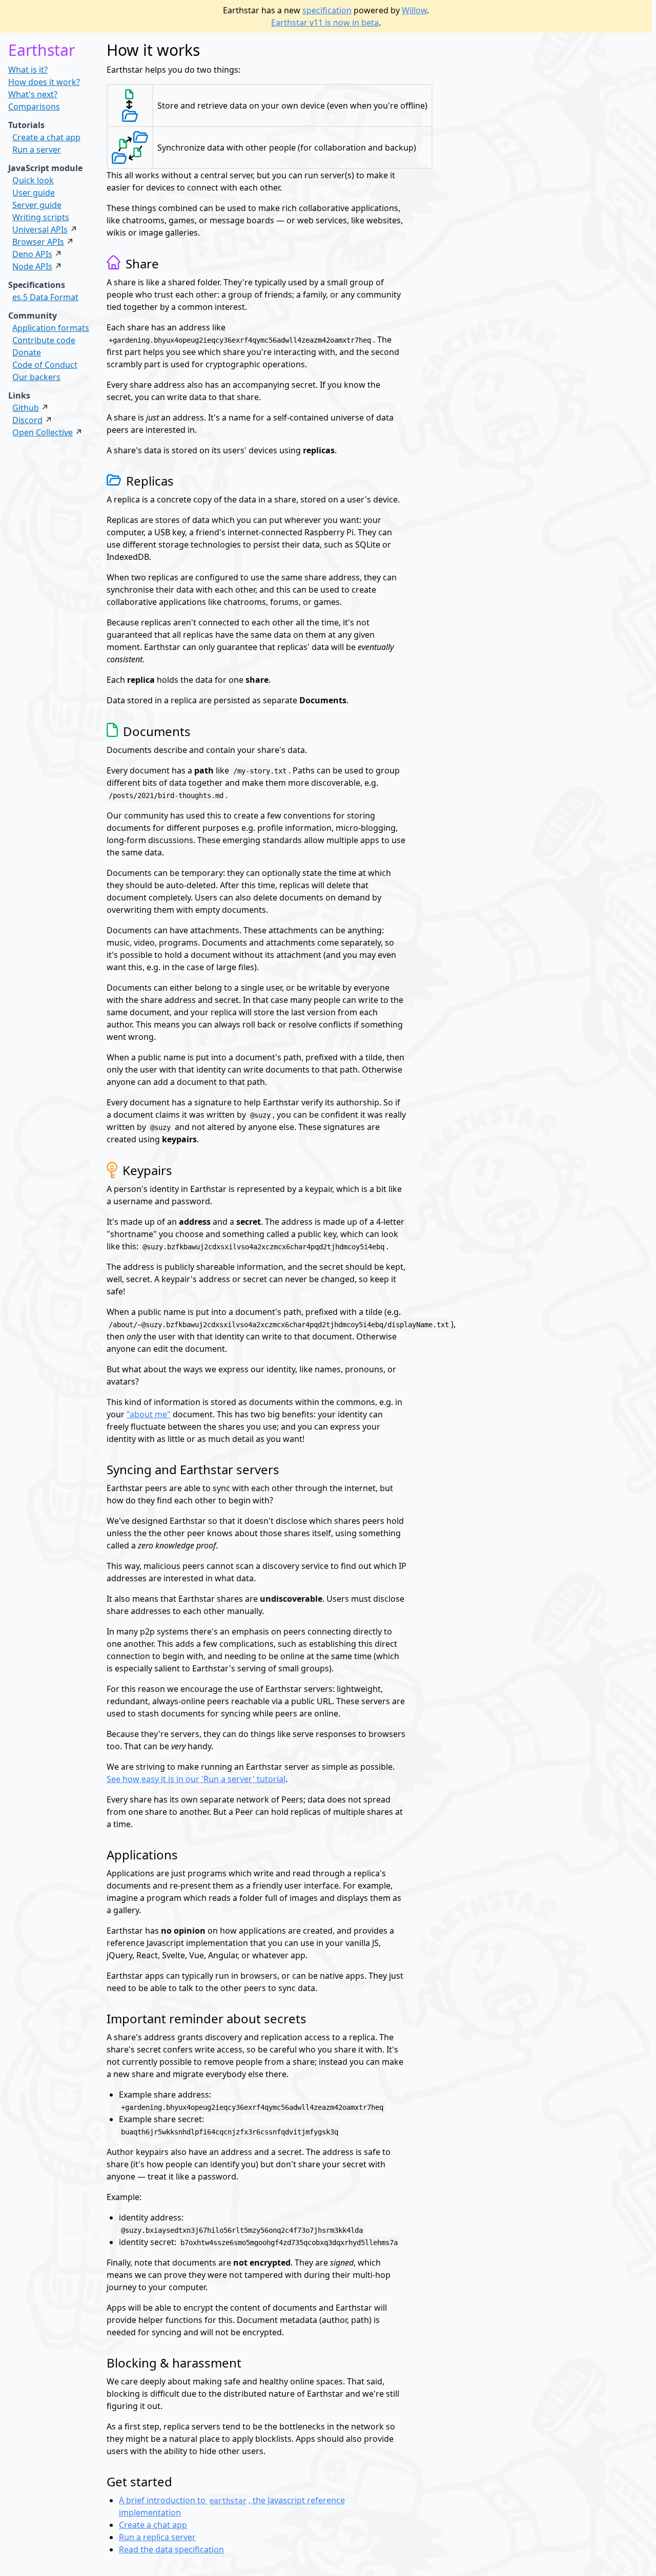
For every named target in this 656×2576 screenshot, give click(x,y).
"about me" (149, 1414)
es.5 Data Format (45, 297)
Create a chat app (46, 137)
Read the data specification (171, 2549)
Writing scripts (41, 217)
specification (327, 10)
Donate (27, 352)
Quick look (33, 180)
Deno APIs (32, 254)
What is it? (28, 70)
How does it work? (44, 82)
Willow (414, 10)
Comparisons (34, 107)
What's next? (33, 94)
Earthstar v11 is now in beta (325, 23)
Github (26, 408)
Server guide (37, 205)
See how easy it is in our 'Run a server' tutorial (196, 1779)
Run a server (37, 150)
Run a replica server (157, 2537)
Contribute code (44, 340)
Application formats (51, 328)
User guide (34, 193)
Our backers (36, 377)
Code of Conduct (45, 365)
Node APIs (32, 266)
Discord (27, 420)
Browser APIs (38, 242)
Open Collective (43, 432)
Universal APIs (40, 229)
